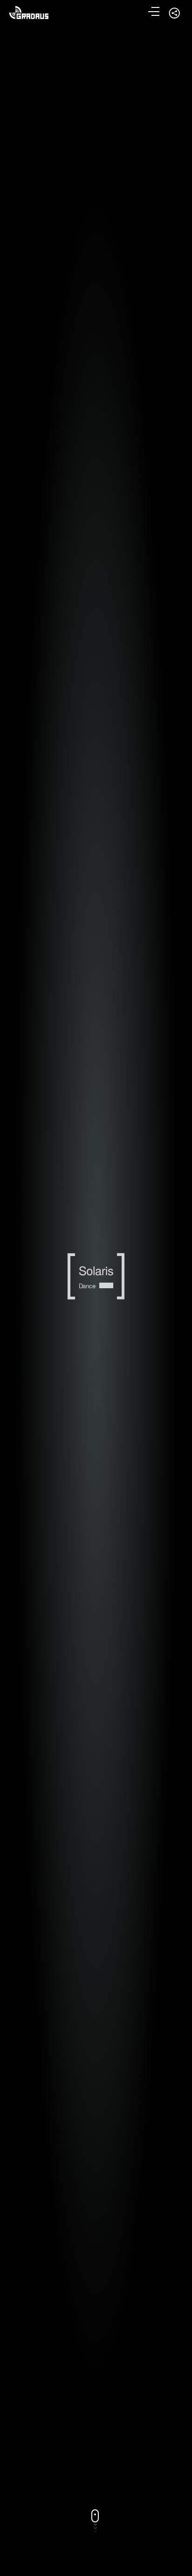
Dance (87, 1286)
